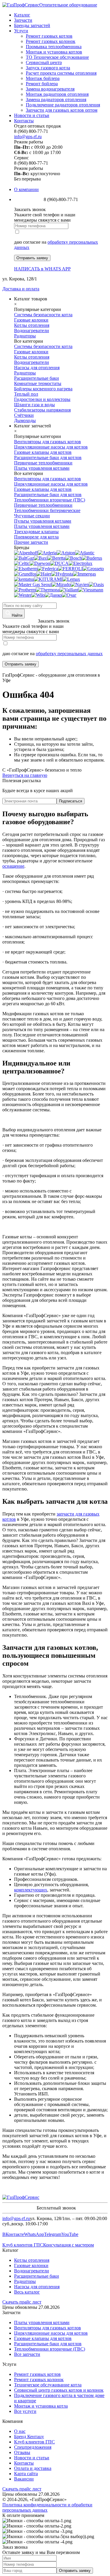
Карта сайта (26, 2474)
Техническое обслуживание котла (48, 2385)
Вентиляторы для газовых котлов (48, 2328)
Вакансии (24, 2479)
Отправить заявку (32, 258)
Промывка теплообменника (54, 47)
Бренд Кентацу (29, 2437)
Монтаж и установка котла (41, 2406)
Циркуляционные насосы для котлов (51, 2333)
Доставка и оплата (21, 289)
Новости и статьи (32, 115)
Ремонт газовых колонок (51, 41)
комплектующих (31, 1890)
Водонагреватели (32, 2271)
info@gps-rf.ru (28, 137)
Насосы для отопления (37, 2287)
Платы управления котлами (42, 2322)
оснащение (13, 866)
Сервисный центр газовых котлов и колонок (59, 2390)
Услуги (21, 31)
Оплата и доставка (33, 2468)
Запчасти (23, 20)
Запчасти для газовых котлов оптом (62, 110)
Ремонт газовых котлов (49, 36)
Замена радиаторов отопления (56, 99)
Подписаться (71, 801)
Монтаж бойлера (43, 78)
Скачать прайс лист (22, 2302)
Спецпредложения (33, 2447)
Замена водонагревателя (50, 89)
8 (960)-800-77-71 (20, 621)
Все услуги (25, 2411)
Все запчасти (27, 2354)
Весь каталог (27, 2292)
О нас (20, 2431)
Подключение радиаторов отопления (63, 105)
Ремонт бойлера (42, 84)
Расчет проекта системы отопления (61, 73)
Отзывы (22, 2452)
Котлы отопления (32, 2260)
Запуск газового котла (48, 68)
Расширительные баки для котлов (48, 2344)
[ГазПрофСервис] (21, 2197)
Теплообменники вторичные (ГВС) (50, 2349)
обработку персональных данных (69, 654)
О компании (26, 189)
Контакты (24, 121)
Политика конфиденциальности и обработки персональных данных (47, 2507)
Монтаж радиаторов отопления (57, 94)
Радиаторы (25, 2281)
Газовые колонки (31, 2265)
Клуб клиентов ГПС (23, 2245)
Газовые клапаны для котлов (43, 2338)
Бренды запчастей (32, 25)
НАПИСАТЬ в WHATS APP (42, 269)
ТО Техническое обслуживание (57, 57)
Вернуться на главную (25, 775)
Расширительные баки (37, 2276)
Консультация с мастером (68, 2245)
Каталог (22, 15)
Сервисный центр (44, 62)
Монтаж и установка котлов (54, 52)
